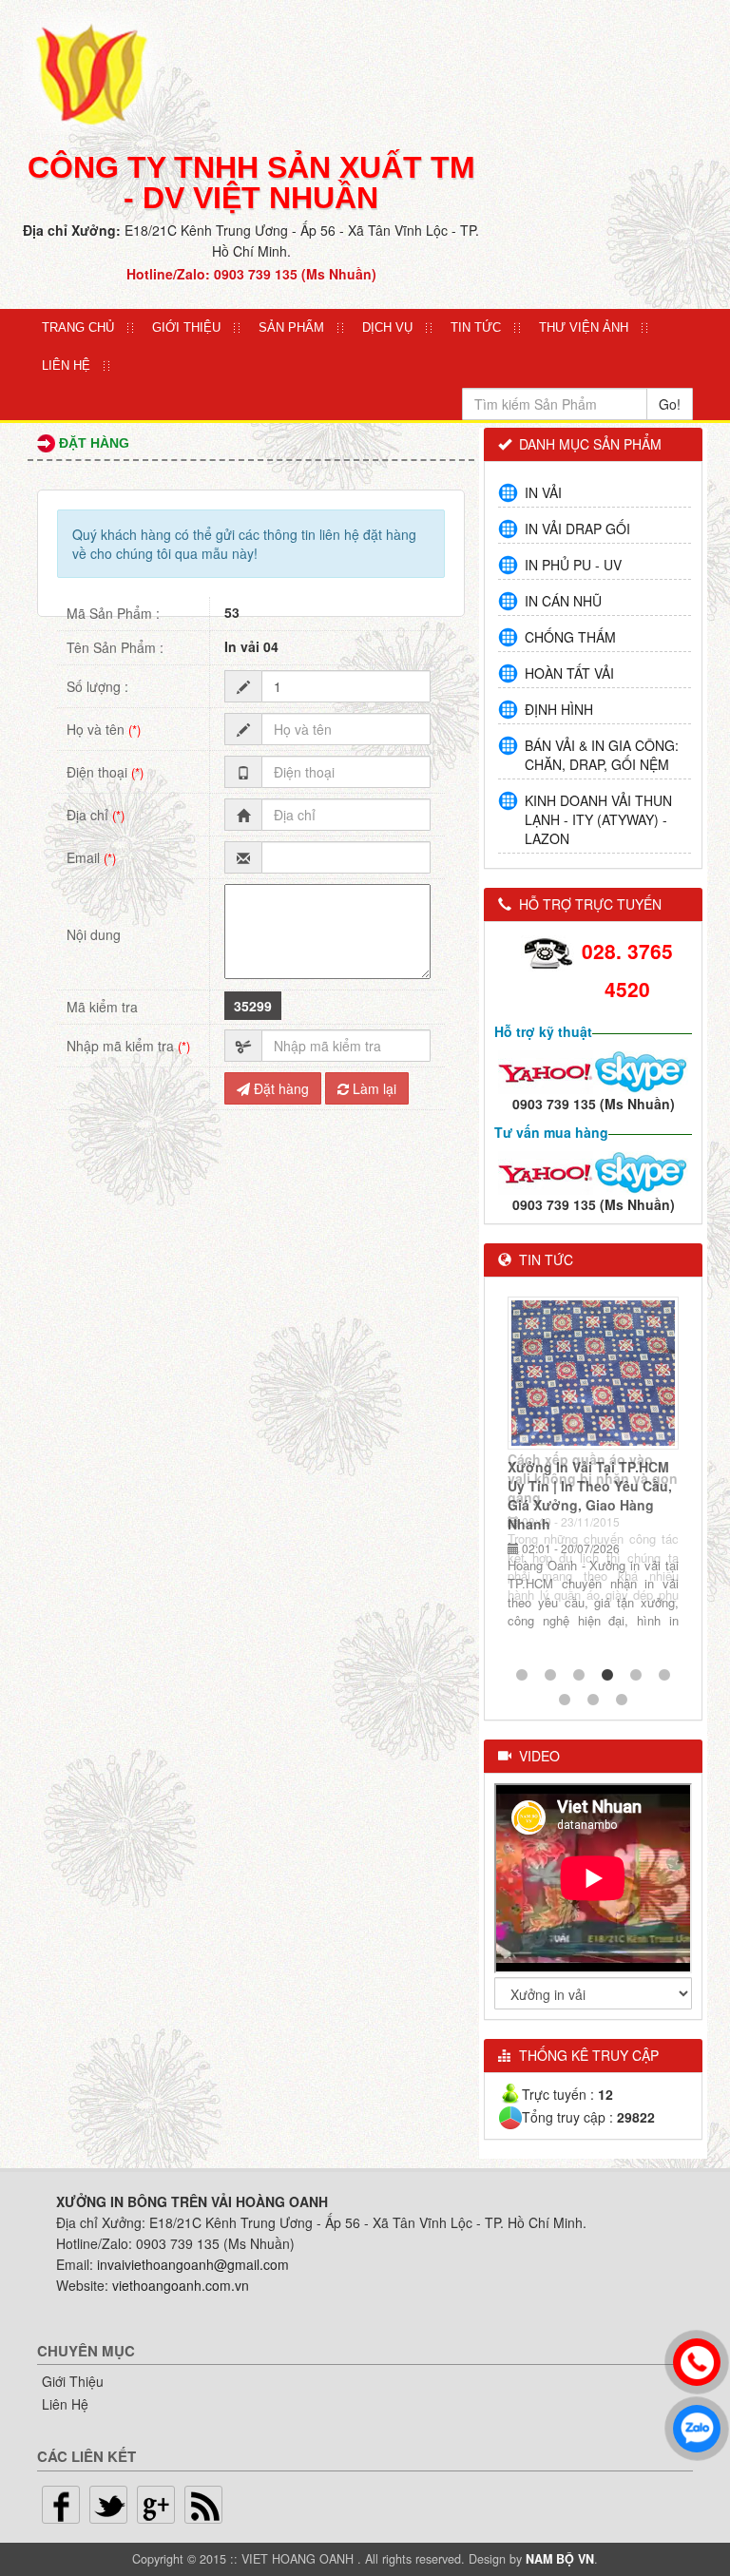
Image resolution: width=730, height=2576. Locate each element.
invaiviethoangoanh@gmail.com (193, 2264)
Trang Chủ (78, 327)
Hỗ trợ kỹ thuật (543, 1031)
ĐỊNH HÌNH (559, 709)
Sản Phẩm (291, 327)
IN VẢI (543, 492)
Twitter (108, 2505)
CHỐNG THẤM (570, 637)
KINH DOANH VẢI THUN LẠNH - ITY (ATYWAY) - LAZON (598, 819)
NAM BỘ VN (560, 2559)
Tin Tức (476, 327)
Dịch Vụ (387, 327)
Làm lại (373, 1088)
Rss (203, 2505)
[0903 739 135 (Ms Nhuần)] (546, 1070)
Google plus (156, 2505)
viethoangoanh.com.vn (181, 2285)
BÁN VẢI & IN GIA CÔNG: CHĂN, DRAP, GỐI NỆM (602, 755)
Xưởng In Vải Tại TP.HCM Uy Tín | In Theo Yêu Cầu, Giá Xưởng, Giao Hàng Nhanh (590, 1495)
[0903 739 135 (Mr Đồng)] (546, 1171)
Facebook (61, 2505)
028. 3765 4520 (627, 970)
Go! (670, 404)
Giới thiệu (186, 327)
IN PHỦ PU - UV (573, 565)
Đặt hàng (279, 1088)
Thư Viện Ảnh (584, 327)
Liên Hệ (66, 365)
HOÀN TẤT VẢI (569, 673)
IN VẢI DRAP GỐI (577, 529)
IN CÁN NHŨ (563, 601)
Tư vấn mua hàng (551, 1132)
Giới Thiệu (73, 2381)
